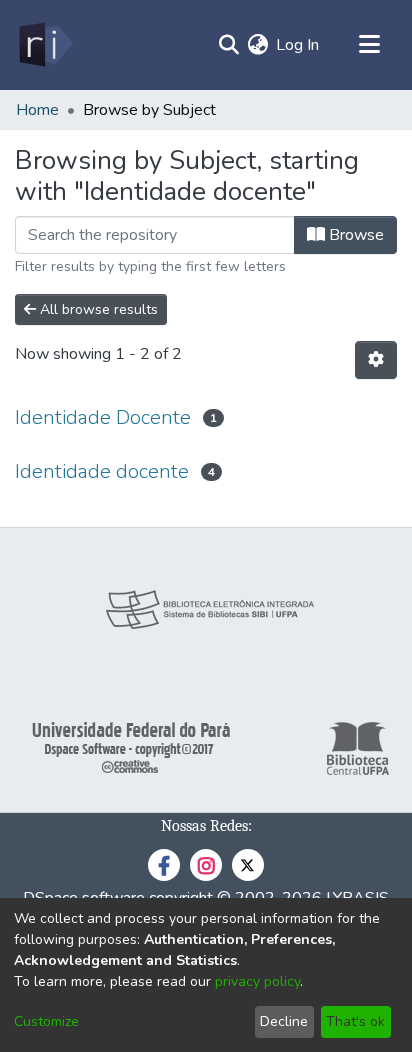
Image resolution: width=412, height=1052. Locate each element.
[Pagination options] (376, 360)
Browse (354, 235)
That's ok (355, 1021)
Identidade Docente (103, 417)
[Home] (44, 45)
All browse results (97, 309)
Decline (284, 1021)
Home (37, 110)
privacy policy (257, 981)
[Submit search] (228, 45)
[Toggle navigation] (369, 45)
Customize (46, 1021)
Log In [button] (298, 45)
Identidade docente (102, 471)
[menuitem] (257, 45)
